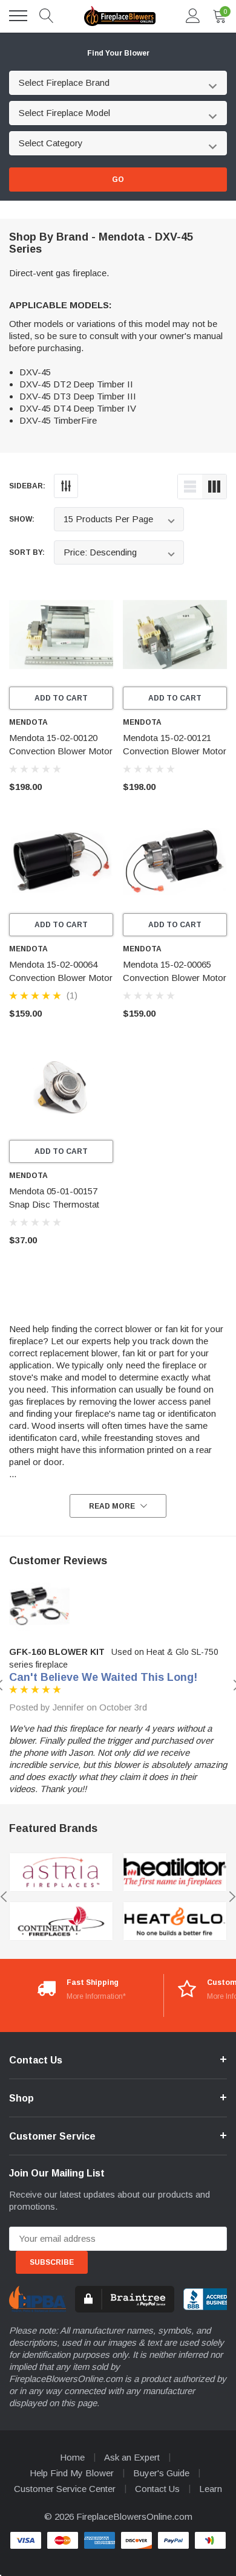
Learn (211, 2489)
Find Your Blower (118, 53)
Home (72, 2457)
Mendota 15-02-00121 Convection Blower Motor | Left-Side (175, 751)
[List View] (190, 487)
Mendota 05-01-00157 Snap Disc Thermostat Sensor (54, 1204)
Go (118, 180)
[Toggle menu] (18, 16)
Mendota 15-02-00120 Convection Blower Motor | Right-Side (61, 751)
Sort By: (27, 552)
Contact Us (157, 2489)
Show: (22, 519)
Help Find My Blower (72, 2473)
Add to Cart (61, 698)
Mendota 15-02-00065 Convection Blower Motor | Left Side (175, 978)
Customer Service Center (65, 2489)
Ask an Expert (132, 2457)
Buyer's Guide (161, 2473)
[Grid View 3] (214, 487)
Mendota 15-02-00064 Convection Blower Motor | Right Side (61, 978)
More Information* (96, 1996)
